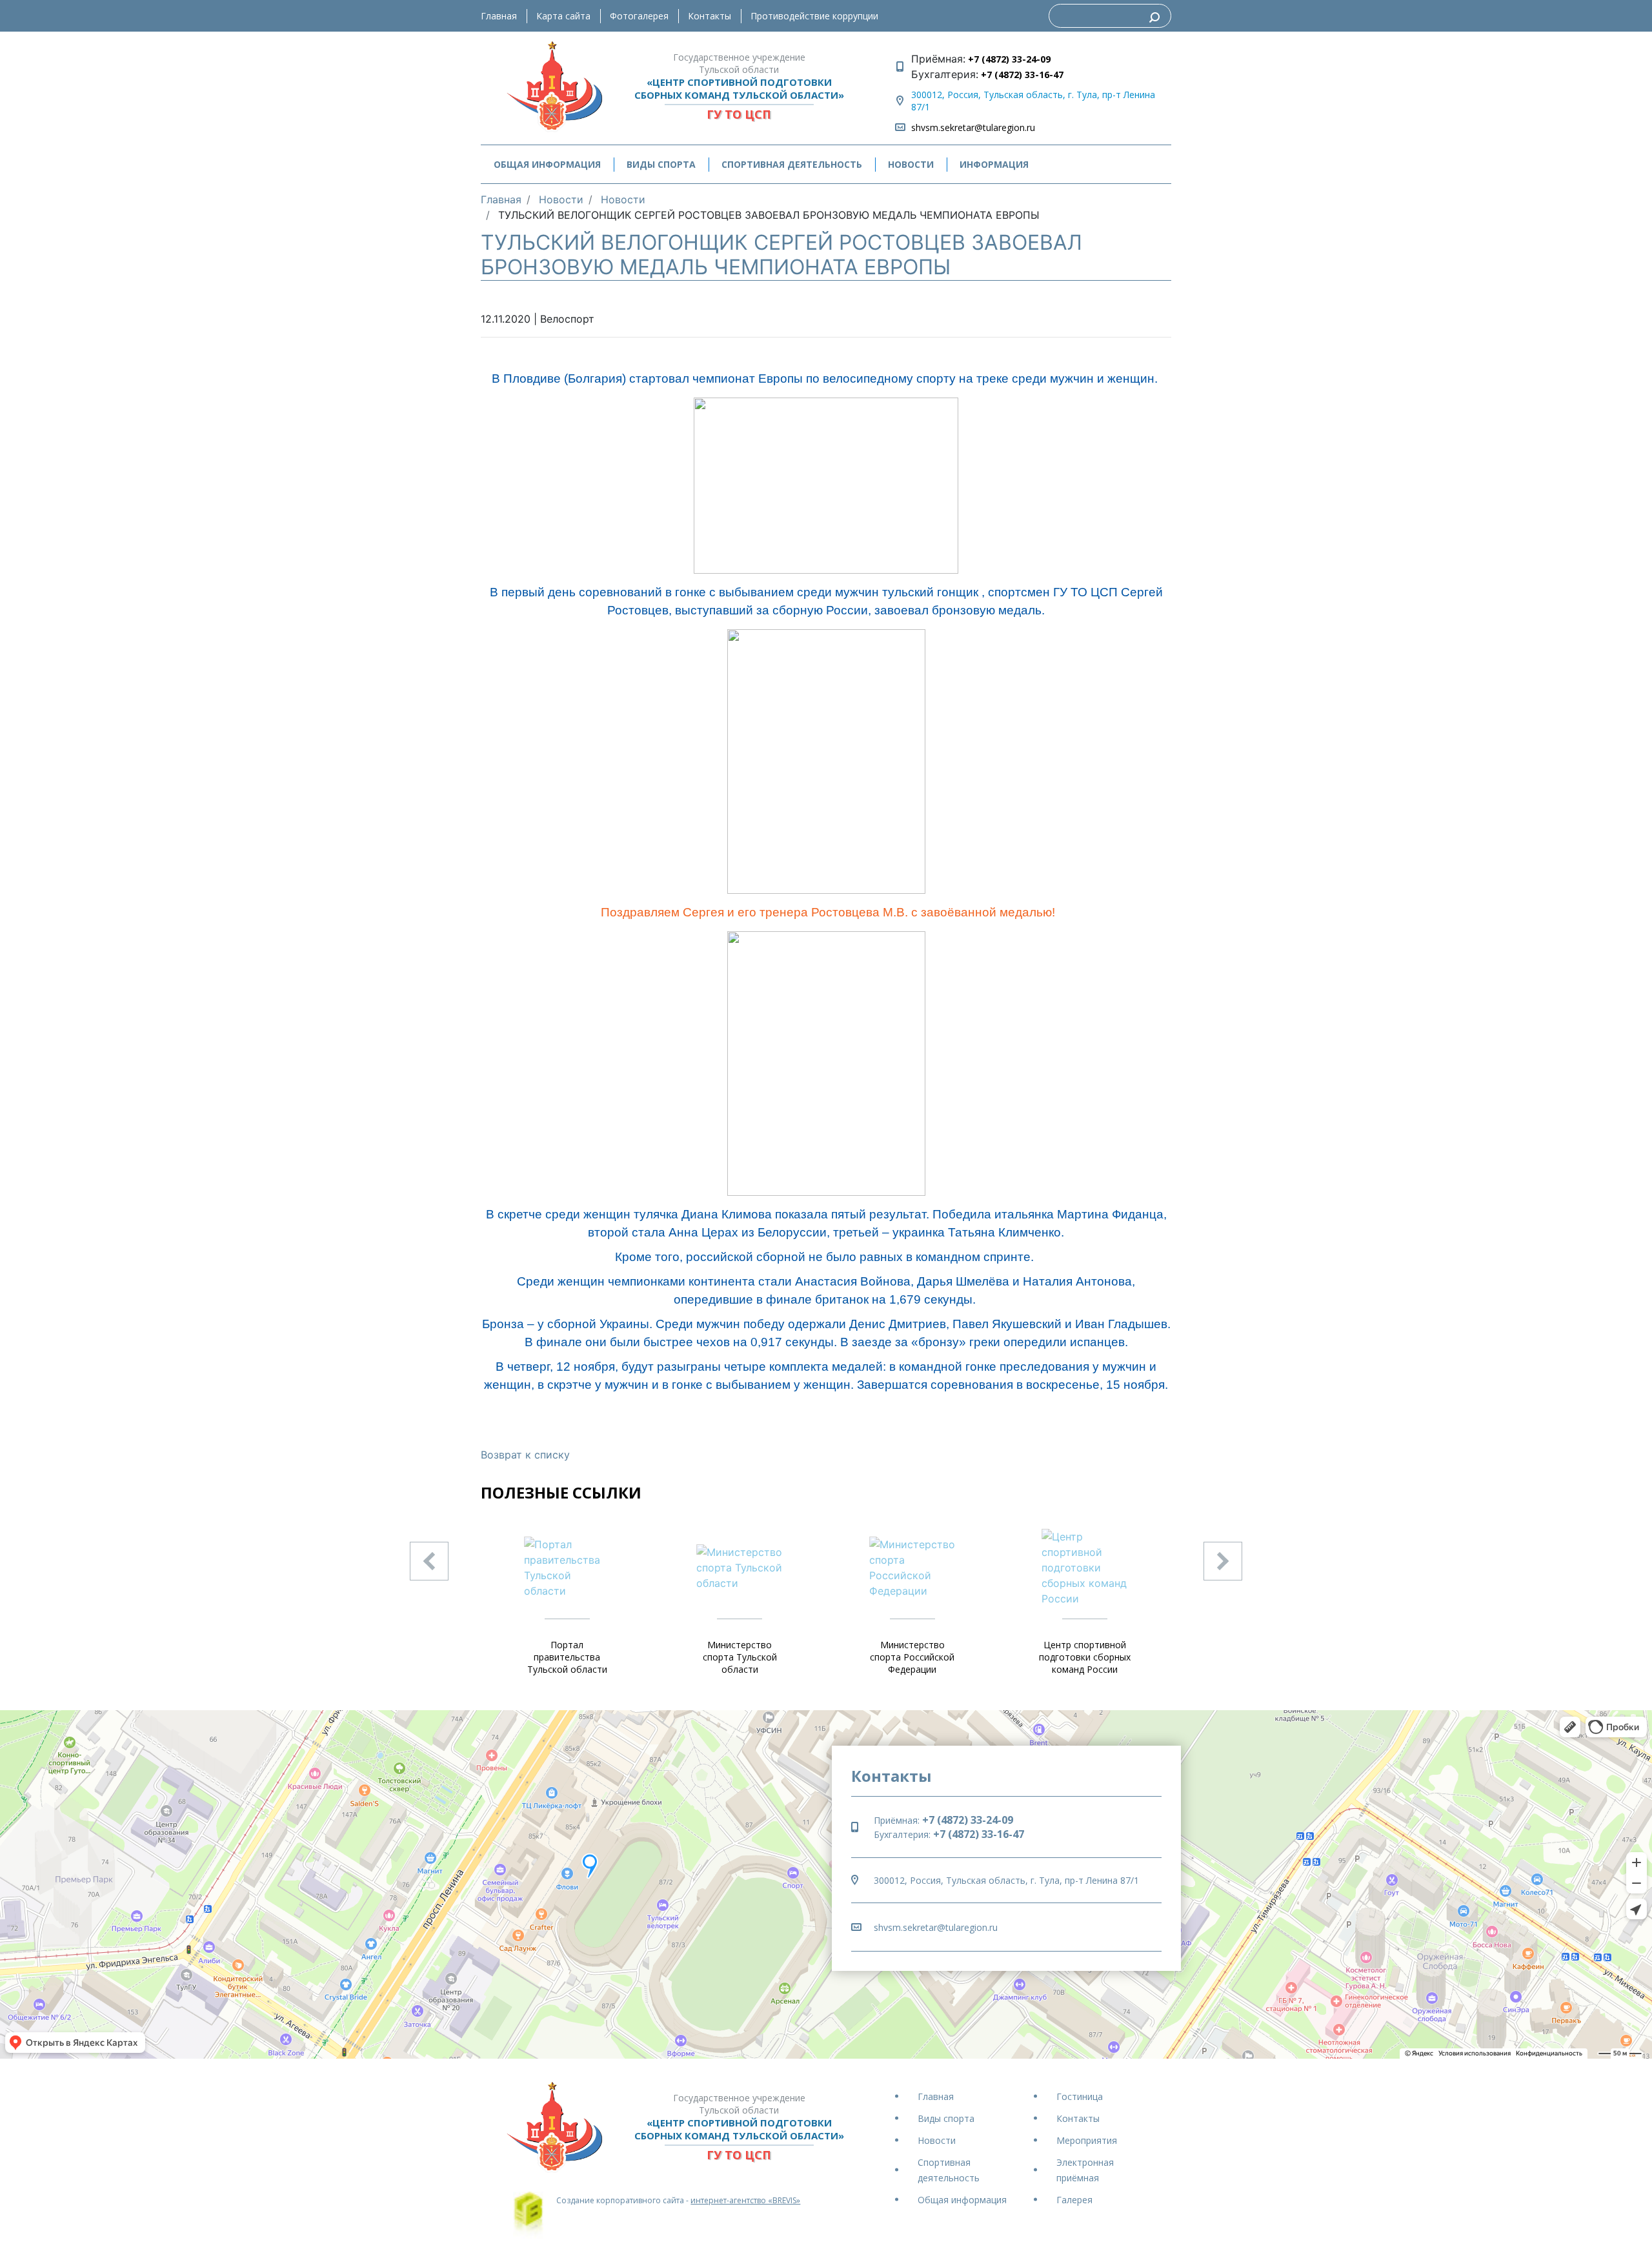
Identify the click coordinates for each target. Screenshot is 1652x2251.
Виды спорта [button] (661, 164)
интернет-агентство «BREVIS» (745, 2200)
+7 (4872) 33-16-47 (1021, 75)
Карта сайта (563, 16)
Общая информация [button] (547, 164)
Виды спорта (946, 2118)
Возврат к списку (525, 1455)
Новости (911, 164)
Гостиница (1080, 2096)
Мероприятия (1087, 2140)
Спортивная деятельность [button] (792, 164)
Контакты (710, 16)
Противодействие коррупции (814, 16)
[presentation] (429, 1561)
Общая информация (962, 2200)
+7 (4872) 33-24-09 (1008, 59)
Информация (994, 164)
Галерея (1074, 2200)
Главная (499, 16)
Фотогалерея (639, 16)
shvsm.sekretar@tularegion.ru (973, 127)
